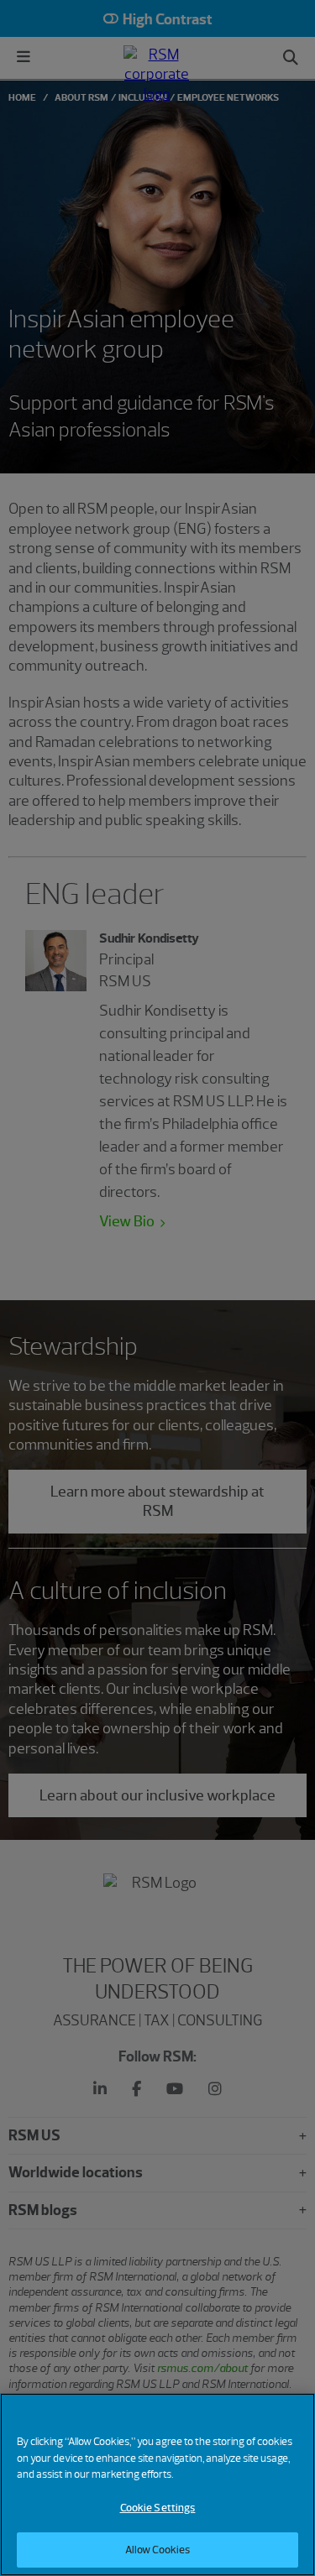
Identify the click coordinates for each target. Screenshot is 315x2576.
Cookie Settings (158, 2508)
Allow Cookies (158, 2550)
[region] (157, 2485)
